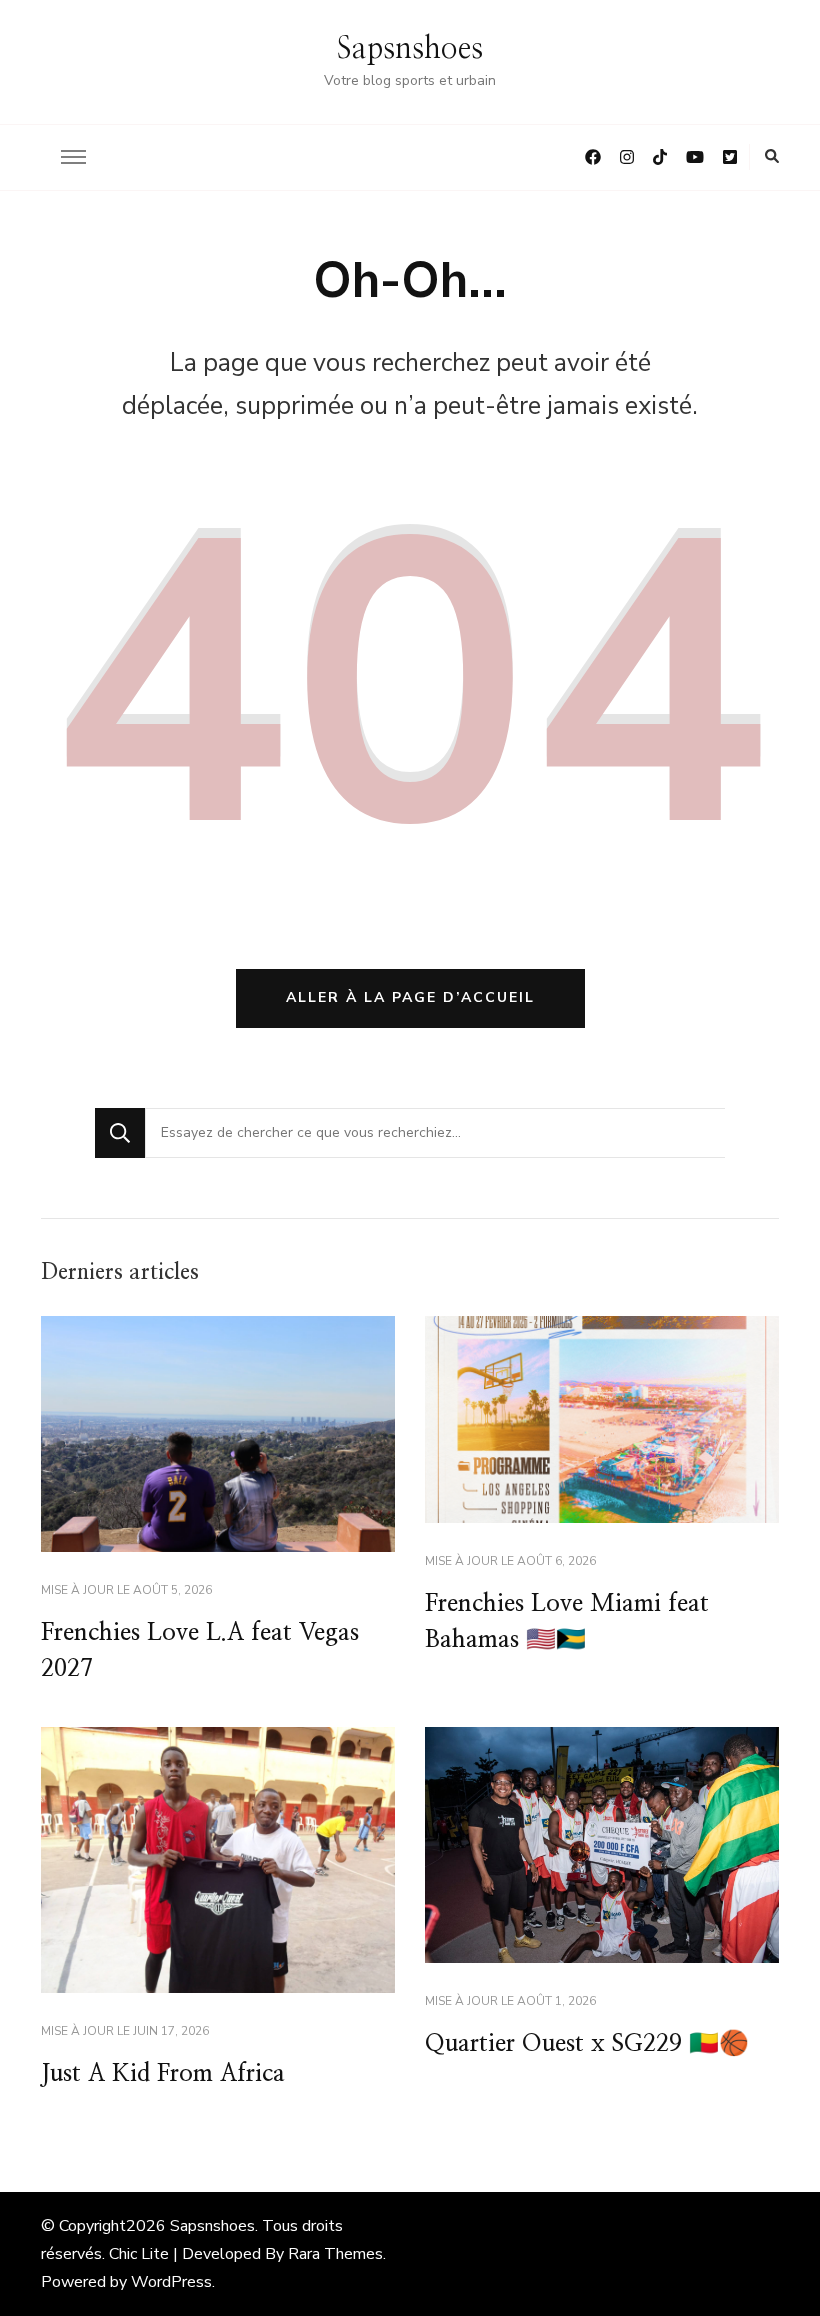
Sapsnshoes (410, 49)
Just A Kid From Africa (163, 2074)
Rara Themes (335, 2254)
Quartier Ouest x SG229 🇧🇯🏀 (587, 2044)
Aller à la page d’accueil (410, 997)
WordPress (171, 2282)
